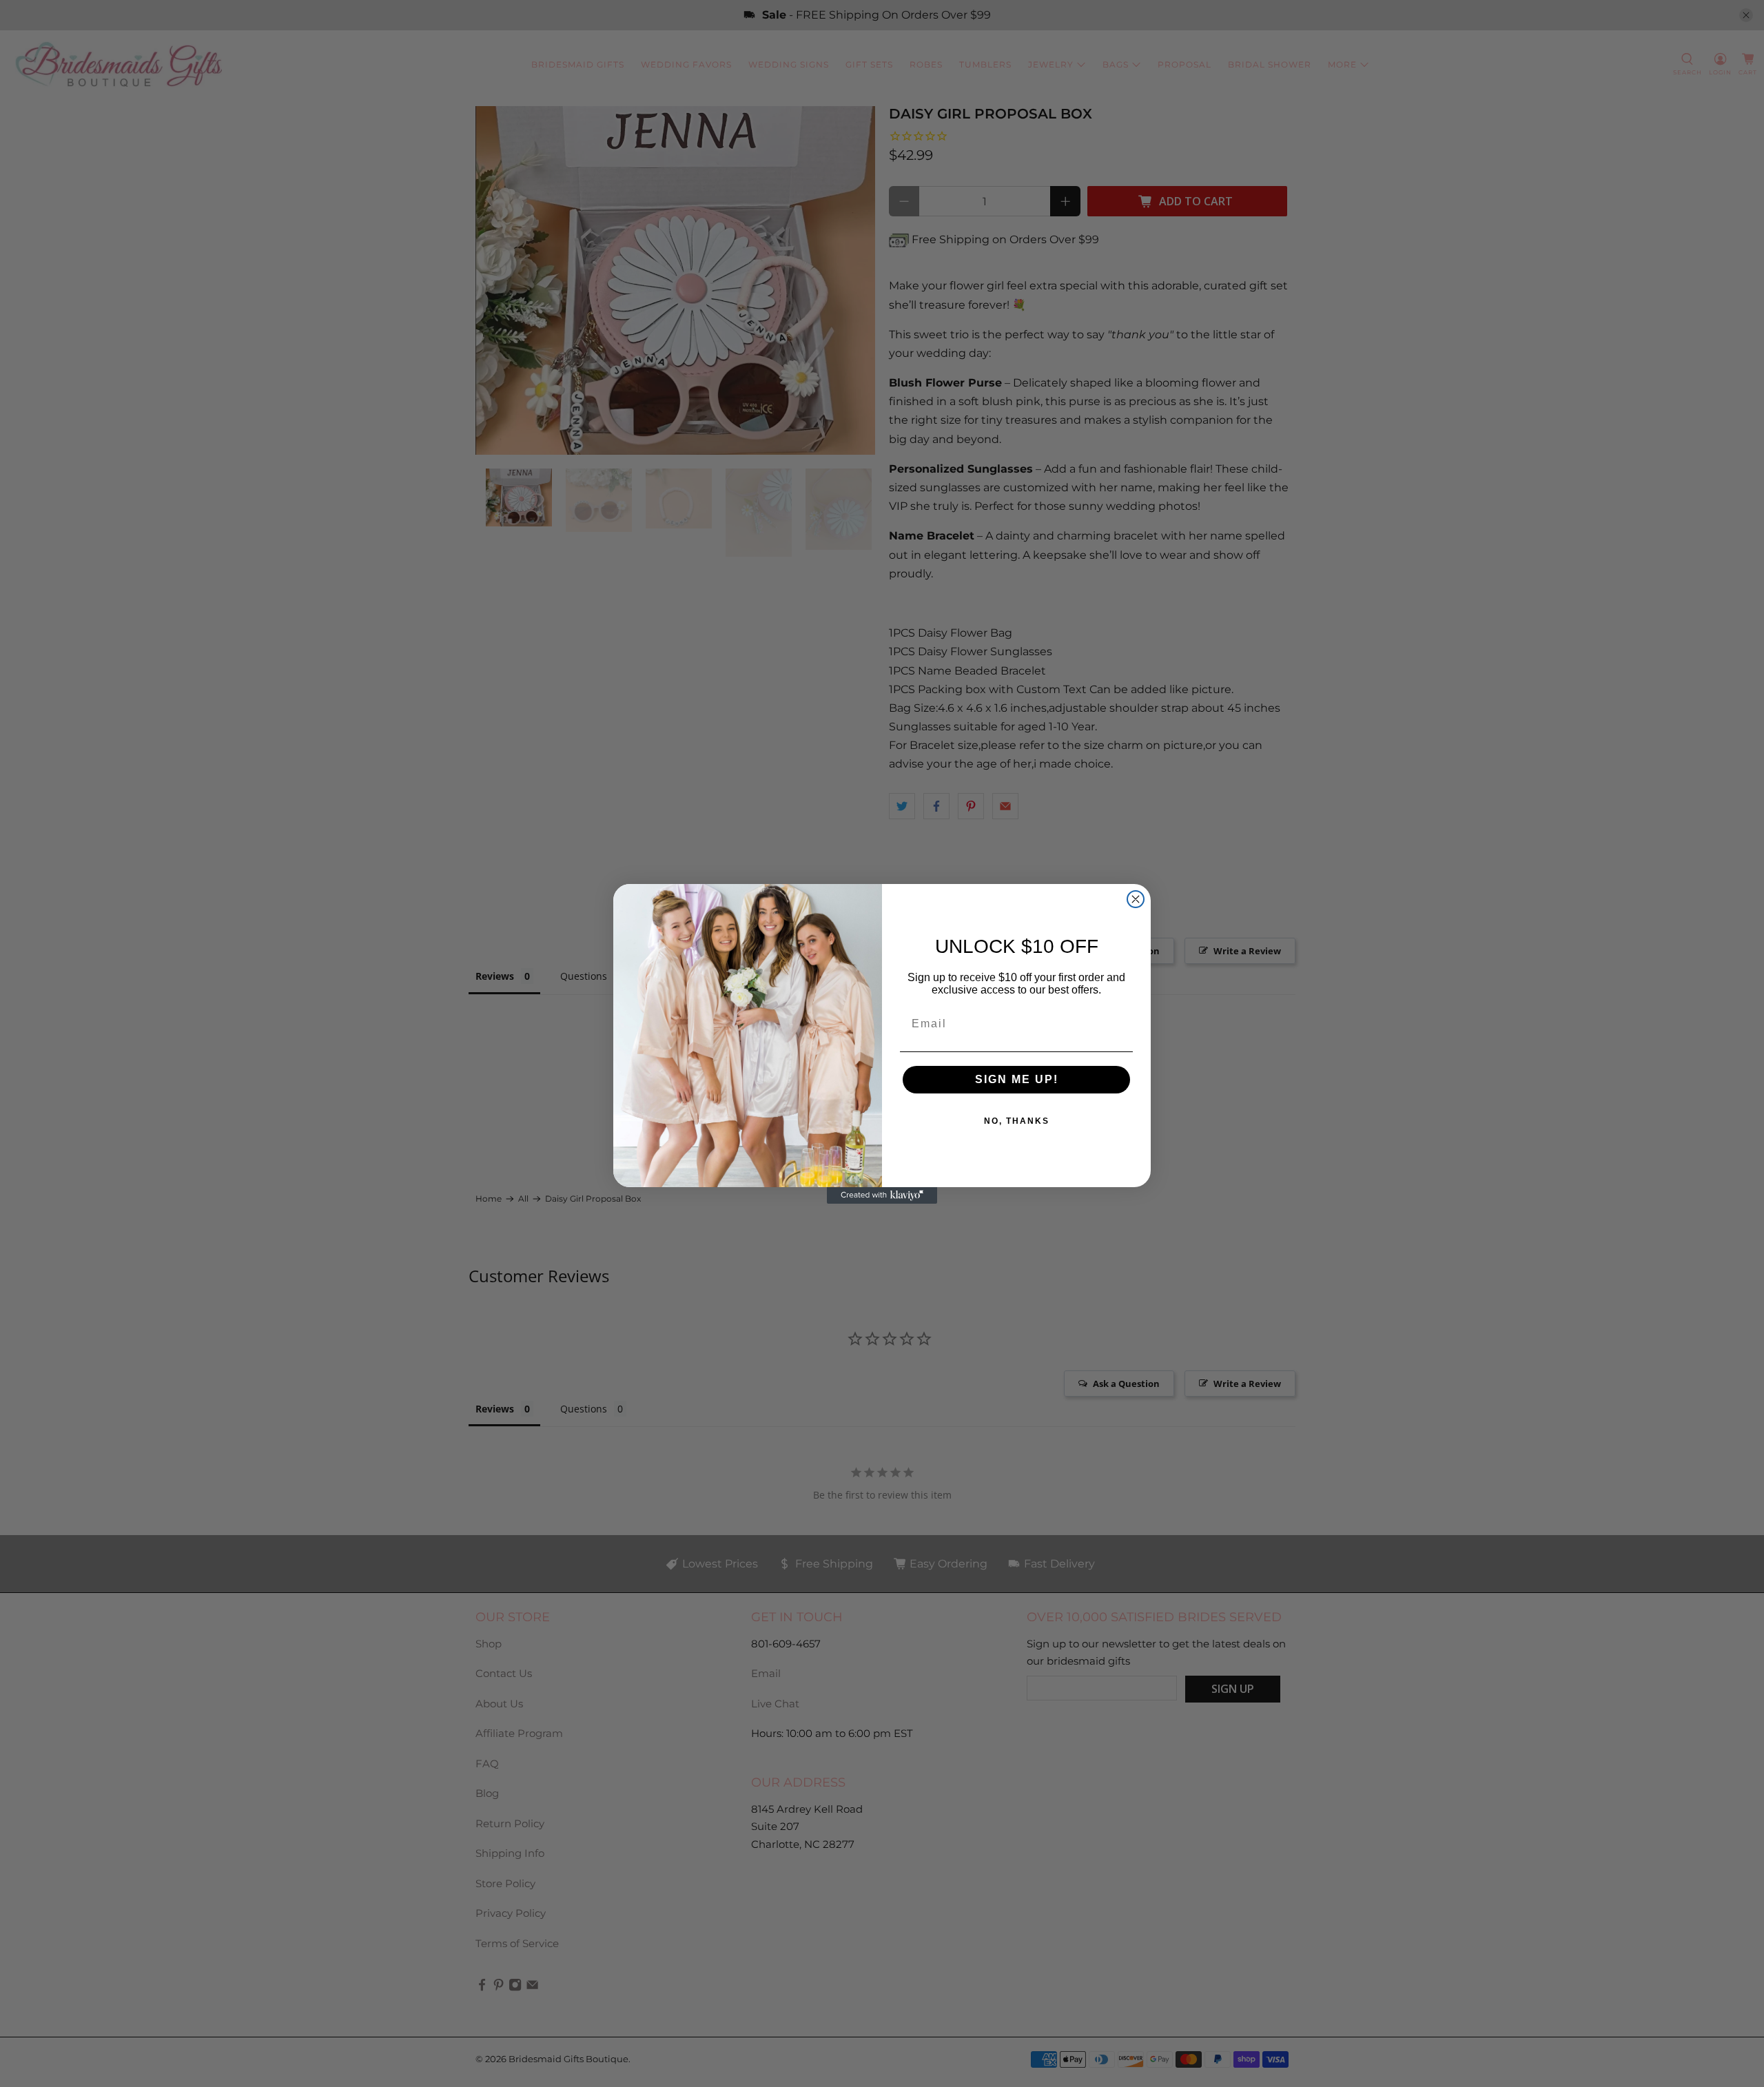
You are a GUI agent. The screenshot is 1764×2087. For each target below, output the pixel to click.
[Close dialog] (1136, 899)
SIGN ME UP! (1017, 1079)
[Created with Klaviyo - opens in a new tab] (882, 1195)
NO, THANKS (1017, 1121)
